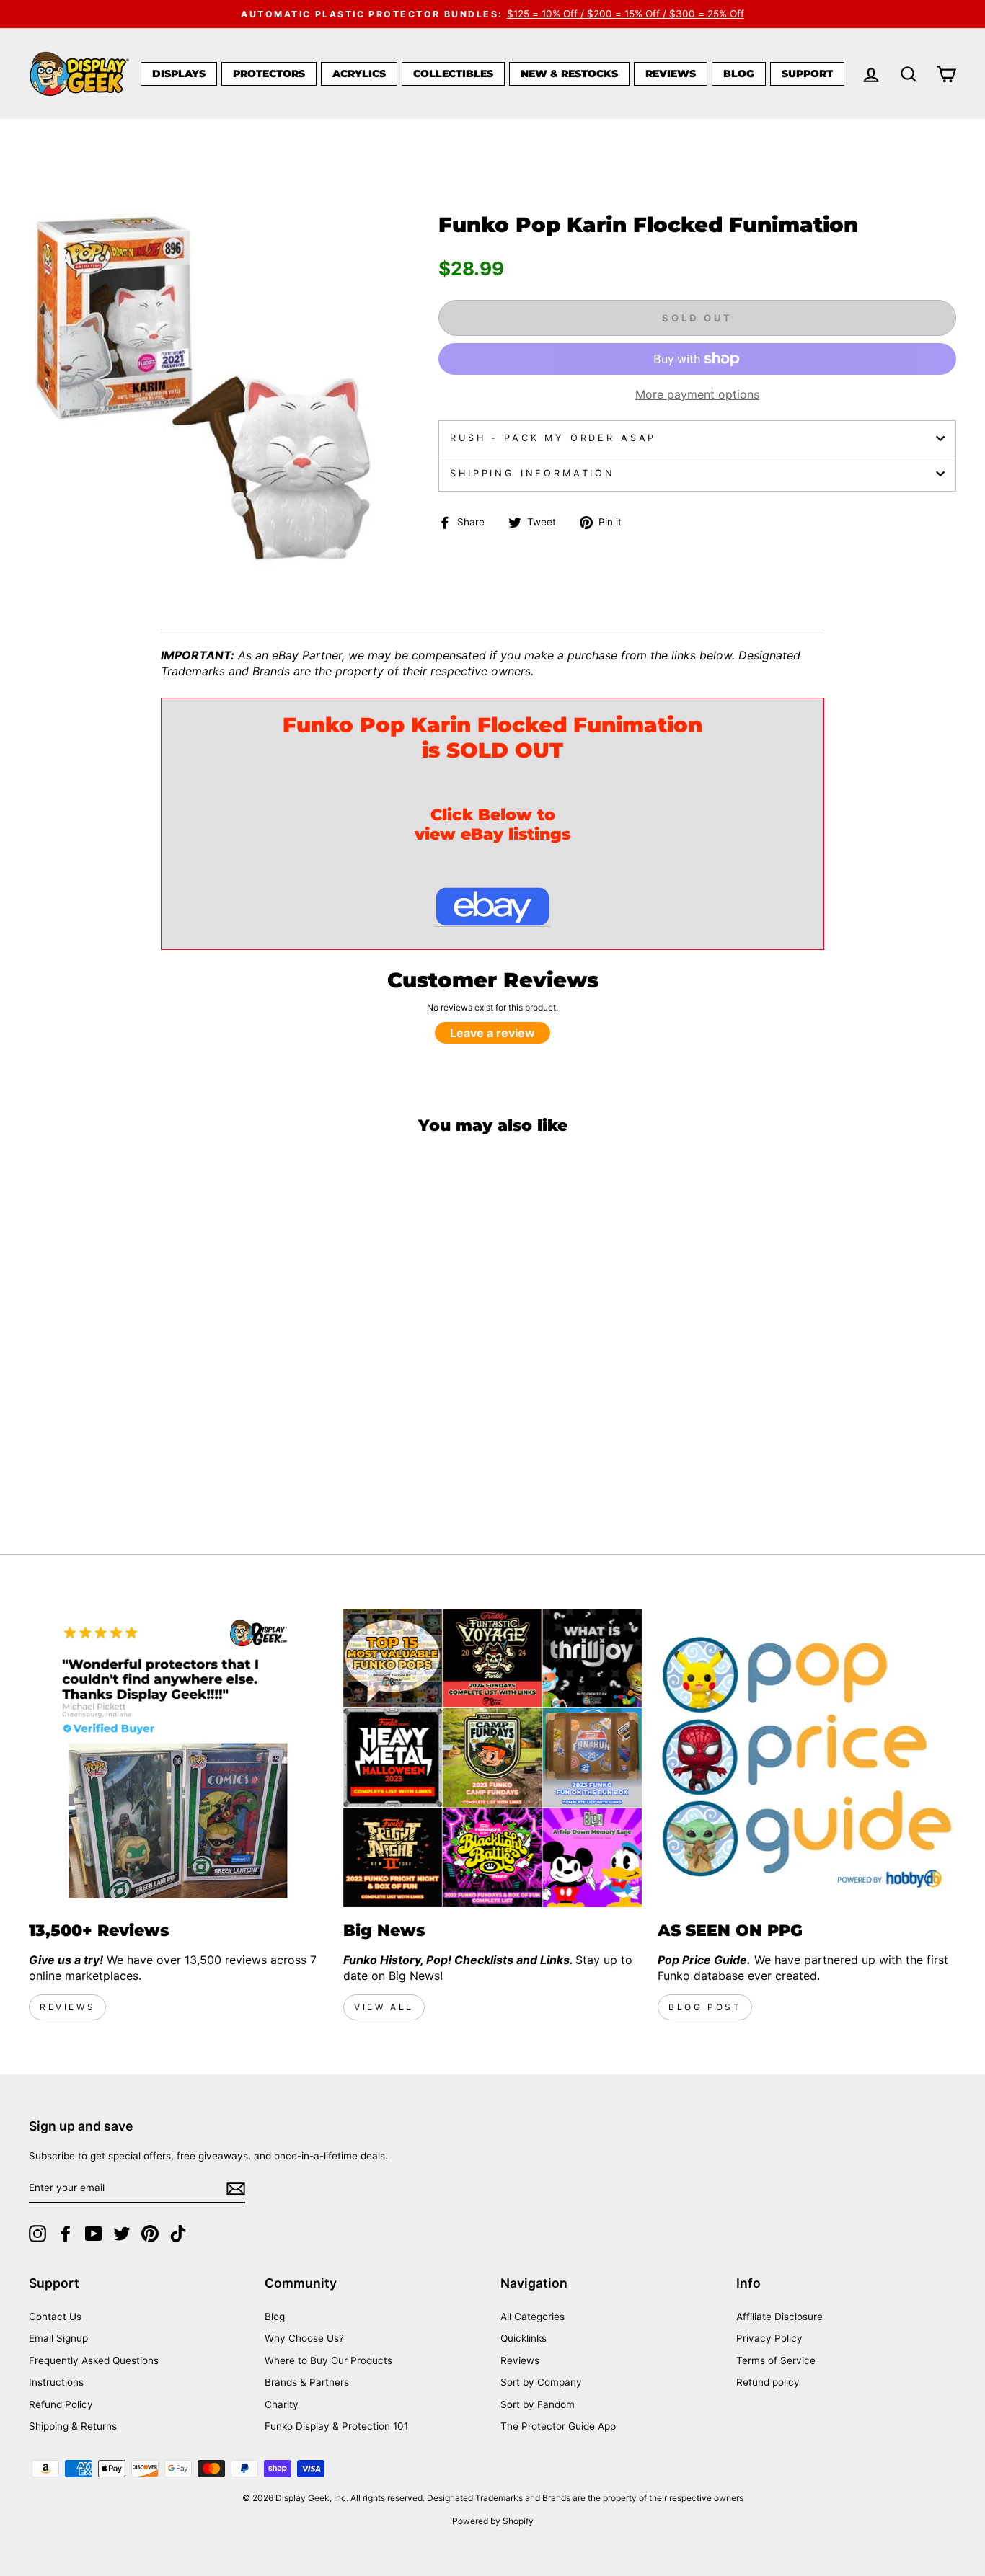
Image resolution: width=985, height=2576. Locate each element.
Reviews (671, 74)
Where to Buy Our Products (328, 2360)
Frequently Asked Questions (94, 2360)
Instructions (56, 2382)
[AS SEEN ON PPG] (807, 1758)
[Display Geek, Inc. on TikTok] (178, 2234)
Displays (179, 74)
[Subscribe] (236, 2189)
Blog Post (705, 2007)
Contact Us (55, 2317)
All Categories (533, 2317)
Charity (282, 2404)
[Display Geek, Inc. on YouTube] (94, 2234)
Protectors (269, 74)
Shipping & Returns (73, 2426)
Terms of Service (776, 2360)
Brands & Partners (307, 2382)
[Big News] (492, 1758)
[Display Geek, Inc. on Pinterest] (150, 2234)
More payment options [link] (697, 394)
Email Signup (58, 2338)
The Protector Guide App (558, 2426)
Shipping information (533, 473)
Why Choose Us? (304, 2338)
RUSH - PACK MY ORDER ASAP (553, 438)
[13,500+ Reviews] (178, 1758)
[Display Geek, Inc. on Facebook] (66, 2234)
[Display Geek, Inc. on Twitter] (122, 2234)
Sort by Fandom (538, 2404)
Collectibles (453, 74)
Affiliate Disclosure (779, 2317)
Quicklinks (524, 2338)
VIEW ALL (384, 2007)
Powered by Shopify (493, 2521)
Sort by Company (541, 2382)
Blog (739, 74)
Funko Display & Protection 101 (336, 2426)
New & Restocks (569, 74)
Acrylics (359, 74)
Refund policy (768, 2382)
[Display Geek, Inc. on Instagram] (37, 2234)
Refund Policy (61, 2404)
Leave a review (492, 1033)
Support (807, 74)
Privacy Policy (769, 2338)
